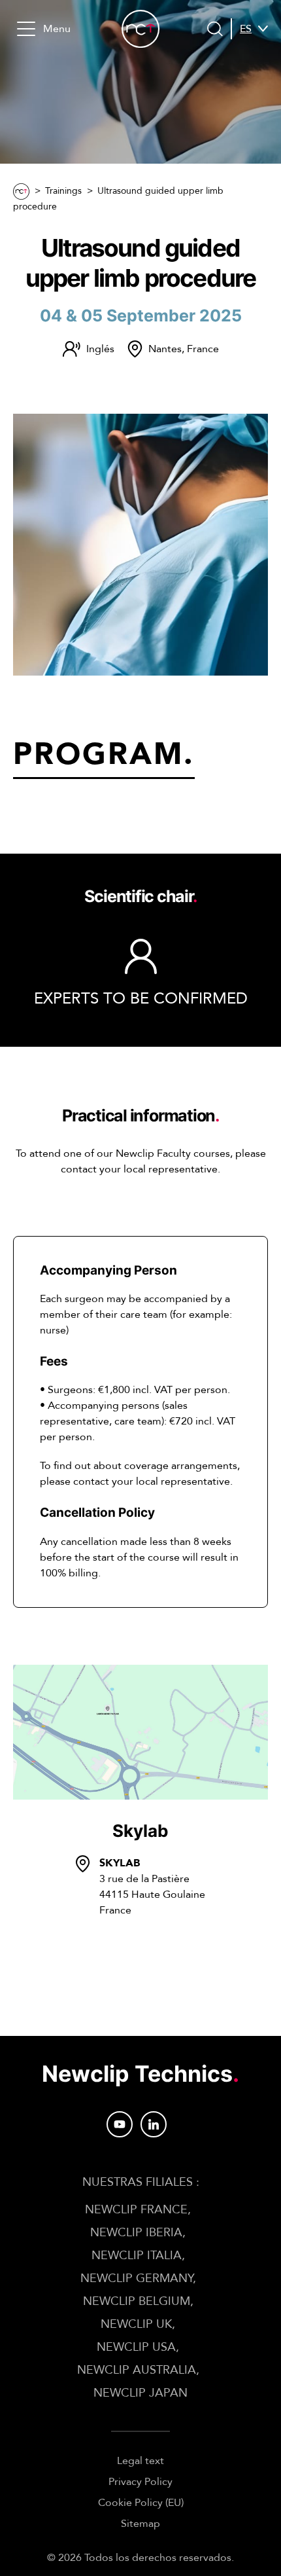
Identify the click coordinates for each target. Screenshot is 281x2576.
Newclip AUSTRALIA (137, 2370)
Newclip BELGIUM (137, 2301)
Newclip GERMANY (137, 2278)
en (247, 45)
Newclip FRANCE (136, 2210)
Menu (57, 29)
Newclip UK (136, 2324)
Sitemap (140, 2524)
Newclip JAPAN (140, 2393)
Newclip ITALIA (137, 2256)
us (246, 76)
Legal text (140, 2461)
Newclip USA (136, 2347)
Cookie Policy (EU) (141, 2503)
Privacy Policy (140, 2482)
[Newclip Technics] (140, 29)
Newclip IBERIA (136, 2233)
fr (246, 60)
